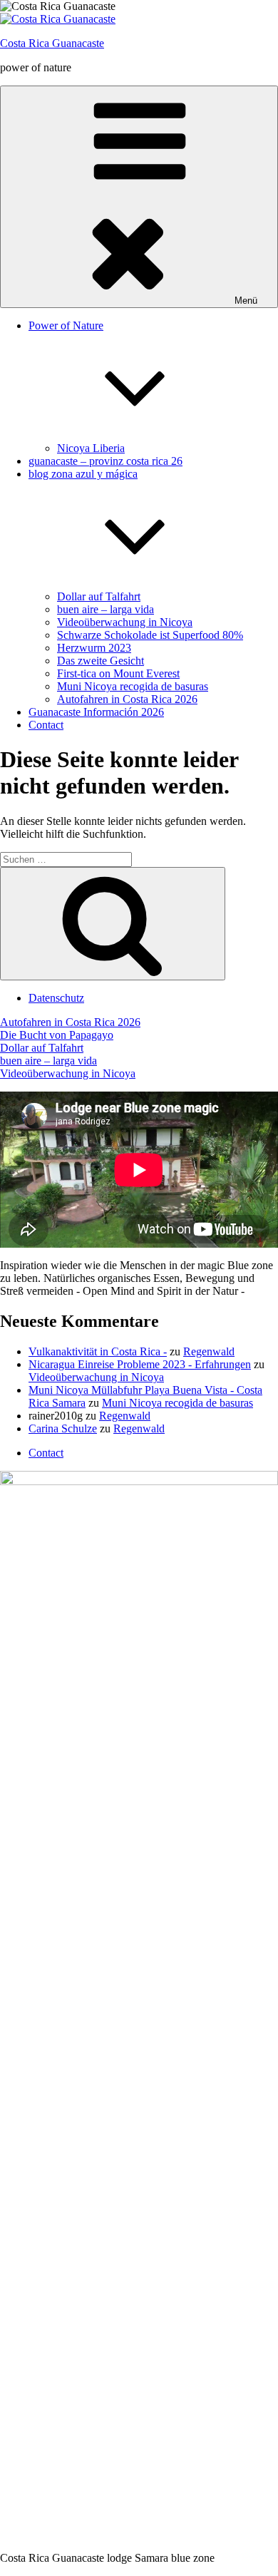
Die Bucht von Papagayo (57, 1035)
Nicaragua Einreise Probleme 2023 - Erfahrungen (140, 1364)
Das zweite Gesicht (101, 661)
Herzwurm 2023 (94, 648)
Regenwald (209, 1351)
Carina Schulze (63, 1428)
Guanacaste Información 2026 (96, 712)
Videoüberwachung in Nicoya (125, 622)
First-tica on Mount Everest (118, 673)
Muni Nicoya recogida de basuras (133, 686)
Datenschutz (56, 998)
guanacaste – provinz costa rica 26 (105, 461)
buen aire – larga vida (105, 609)
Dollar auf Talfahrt (99, 596)
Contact (46, 725)
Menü (246, 301)
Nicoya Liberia (91, 448)
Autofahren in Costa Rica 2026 (127, 699)
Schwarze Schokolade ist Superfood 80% (150, 635)
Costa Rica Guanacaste (52, 43)
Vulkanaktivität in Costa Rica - (98, 1351)
